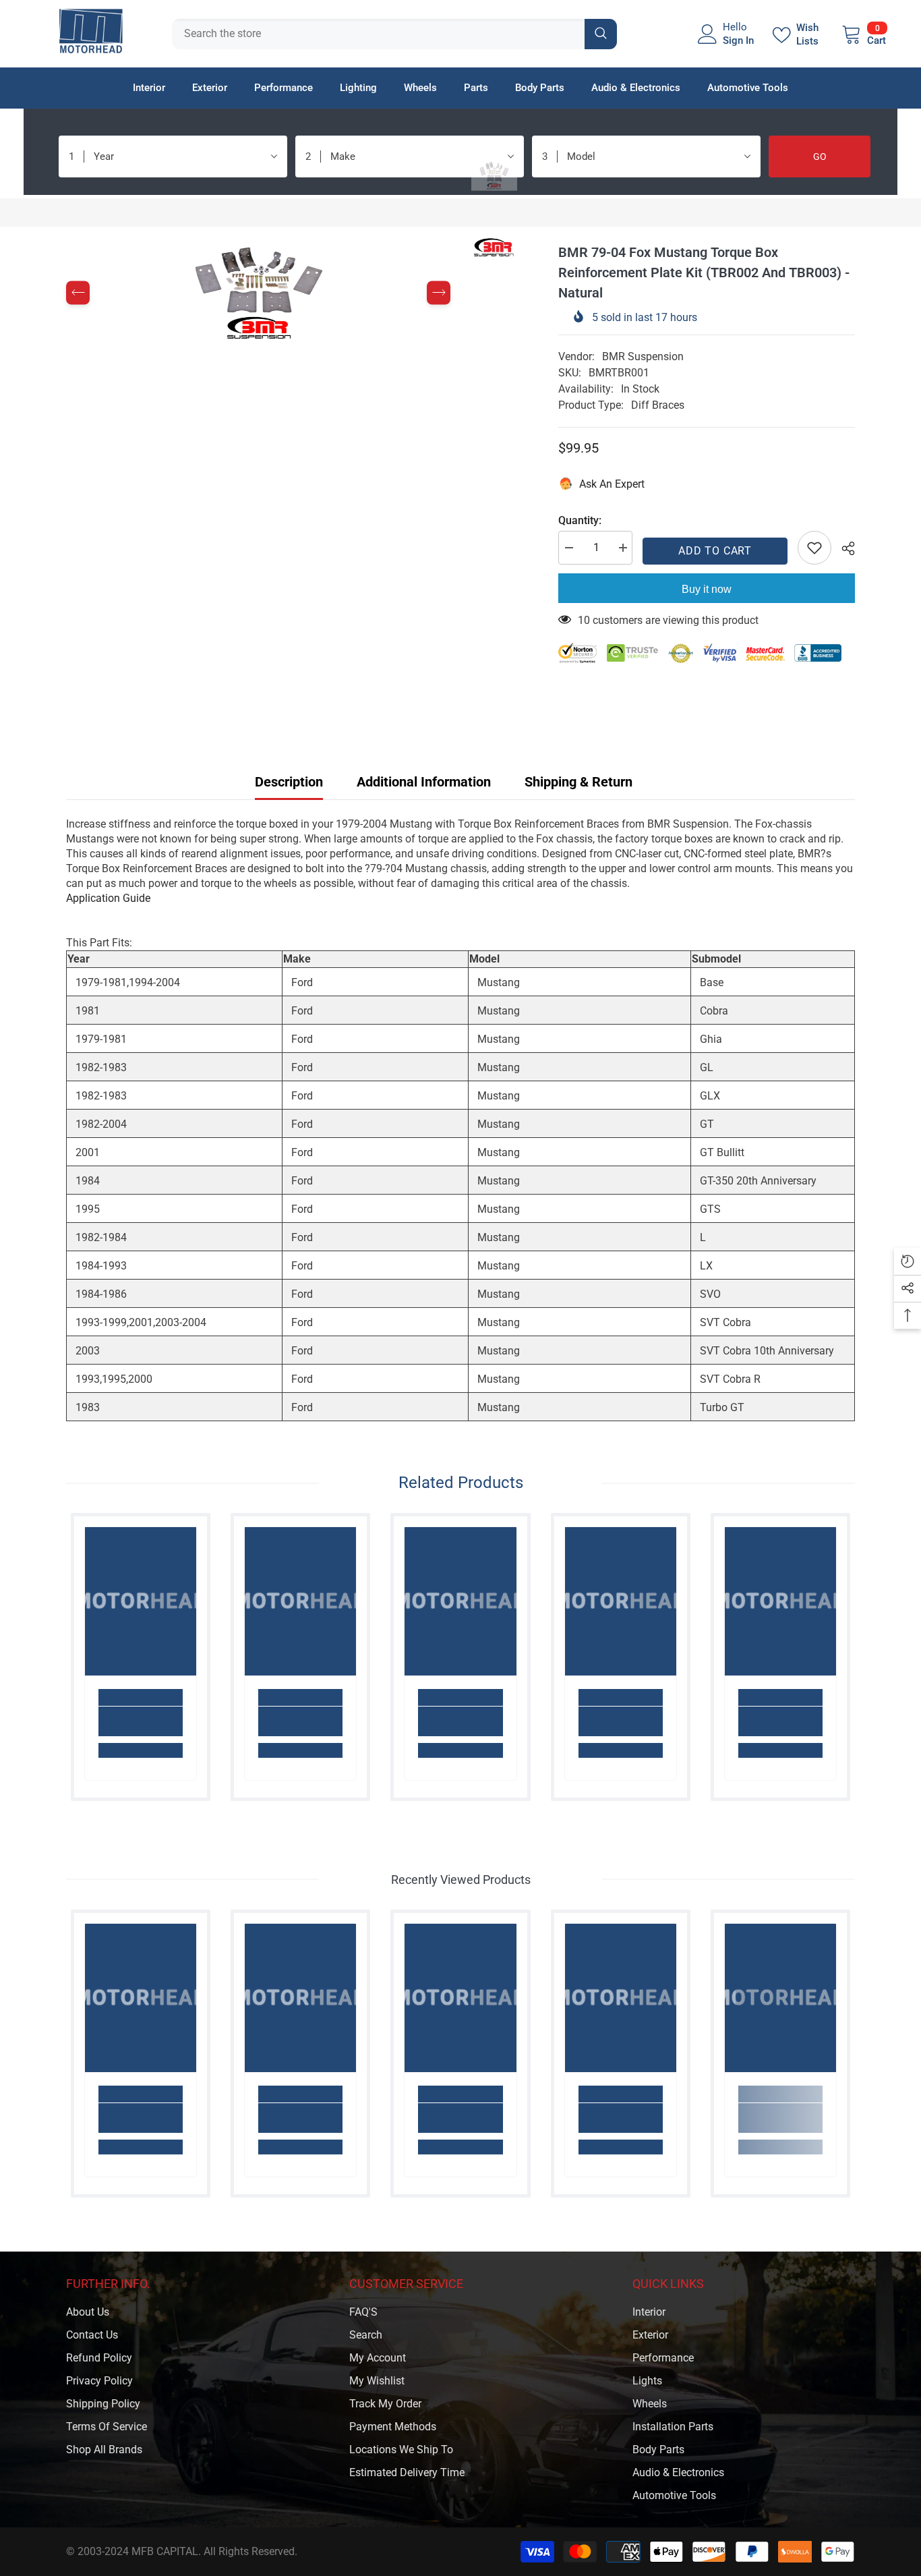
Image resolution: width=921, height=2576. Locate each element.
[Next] (439, 293)
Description (289, 782)
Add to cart (715, 551)
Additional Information (424, 782)
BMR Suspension (643, 356)
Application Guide (108, 898)
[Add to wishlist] (814, 548)
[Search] (394, 34)
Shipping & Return (578, 782)
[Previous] (78, 293)
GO (820, 156)
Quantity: (580, 520)
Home (80, 212)
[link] (141, 1721)
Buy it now (707, 589)
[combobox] (378, 34)
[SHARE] (843, 548)
